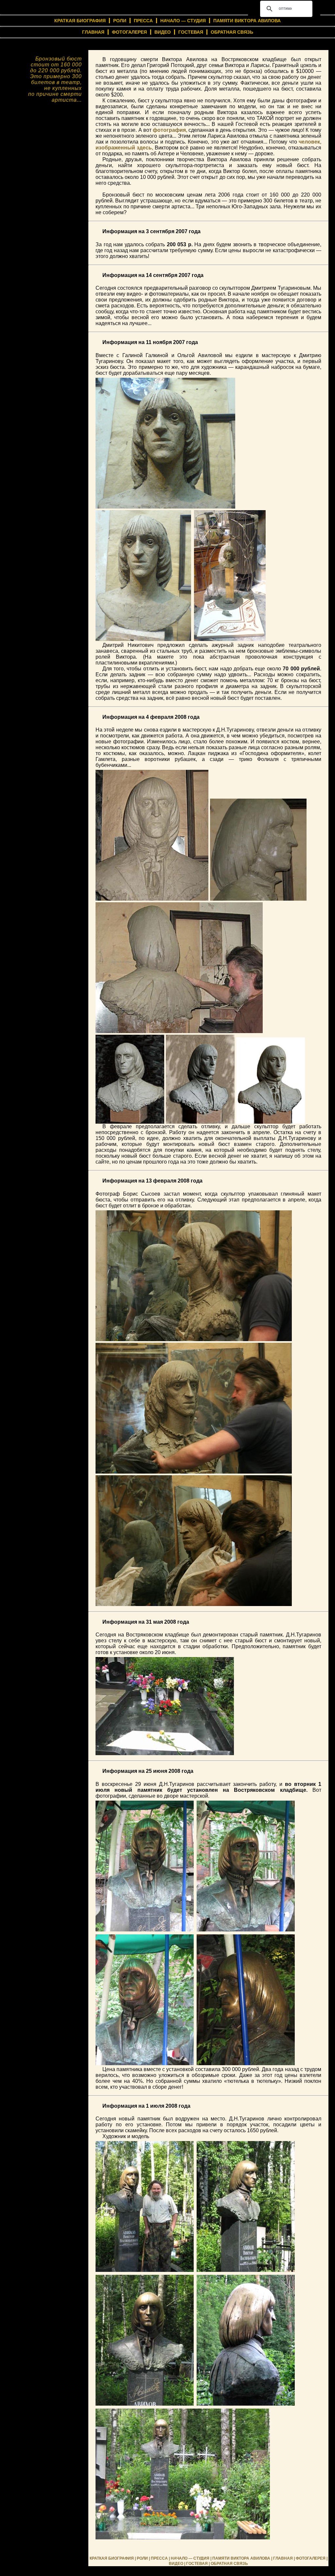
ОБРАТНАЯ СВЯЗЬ (232, 32)
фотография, (170, 130)
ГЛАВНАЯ (93, 32)
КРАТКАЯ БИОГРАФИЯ (112, 2558)
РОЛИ (120, 21)
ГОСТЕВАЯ (191, 32)
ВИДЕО (163, 32)
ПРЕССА (143, 21)
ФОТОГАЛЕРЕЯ (129, 32)
